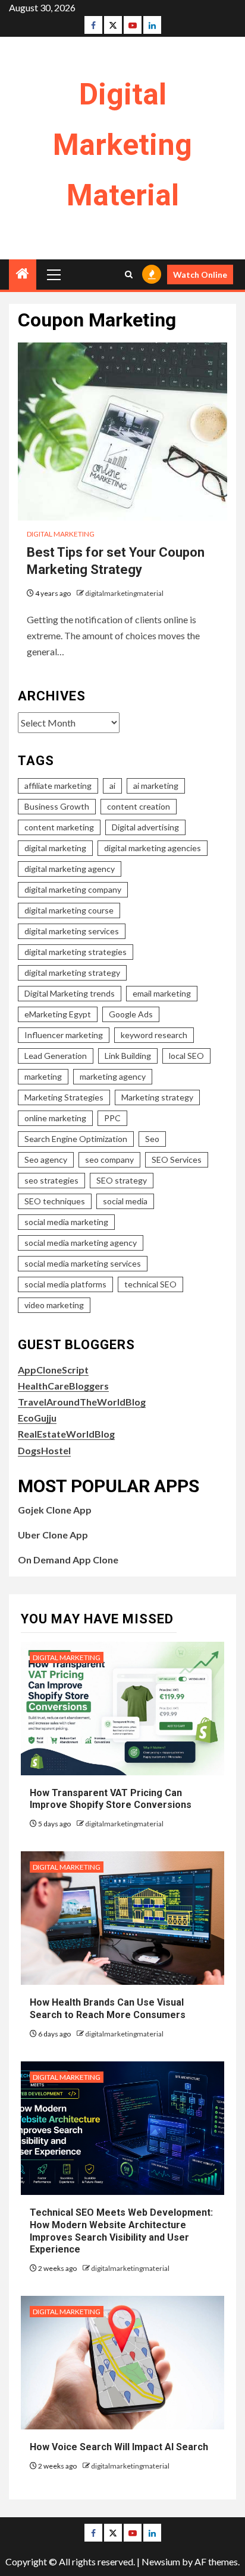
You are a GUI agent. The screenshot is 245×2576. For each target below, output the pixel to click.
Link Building (128, 1056)
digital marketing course (69, 910)
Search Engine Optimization (76, 1139)
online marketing (55, 1118)
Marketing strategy (157, 1097)
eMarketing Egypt (58, 1014)
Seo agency (46, 1159)
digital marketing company (73, 889)
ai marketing (156, 786)
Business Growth (57, 806)
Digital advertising (145, 827)
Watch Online (200, 275)
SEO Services (177, 1159)
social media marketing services (83, 1263)
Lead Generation (56, 1056)
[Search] (129, 275)
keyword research (154, 1035)
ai (112, 786)
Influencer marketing (64, 1035)
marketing (43, 1076)
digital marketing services (72, 931)
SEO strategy (122, 1180)
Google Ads (131, 1014)
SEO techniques (55, 1201)
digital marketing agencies (153, 848)
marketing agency (113, 1076)
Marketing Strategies (64, 1097)
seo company (109, 1159)
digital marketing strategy (72, 973)
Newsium (161, 2561)
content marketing (59, 827)
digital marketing (55, 848)
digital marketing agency (70, 869)
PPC (112, 1118)
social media (125, 1201)
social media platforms (65, 1284)
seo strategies (51, 1180)
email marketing (162, 993)
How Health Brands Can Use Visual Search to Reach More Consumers (108, 2009)
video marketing (54, 1305)
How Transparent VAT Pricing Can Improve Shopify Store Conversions (112, 1799)
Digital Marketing (61, 534)
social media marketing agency (81, 1243)
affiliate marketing (58, 786)
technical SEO (150, 1284)
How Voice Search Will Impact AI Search (119, 2447)
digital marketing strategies (76, 952)
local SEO (186, 1056)
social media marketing (66, 1222)
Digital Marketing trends (70, 993)
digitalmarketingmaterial (124, 593)
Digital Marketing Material (122, 145)
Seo (152, 1139)
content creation (139, 806)
